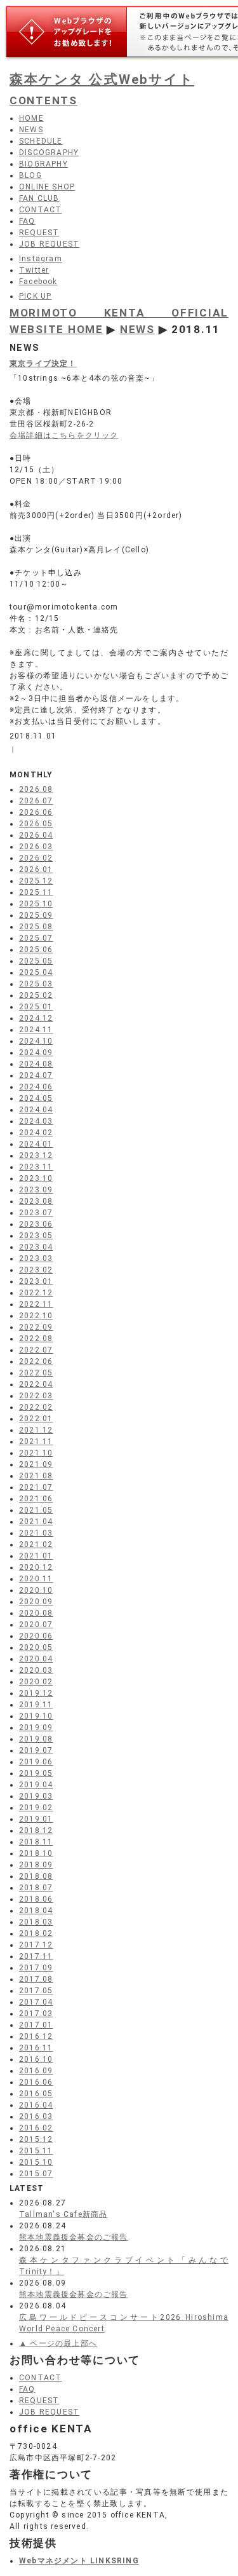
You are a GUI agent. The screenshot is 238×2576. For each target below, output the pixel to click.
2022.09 (36, 1327)
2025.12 (36, 881)
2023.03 (36, 1258)
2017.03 (36, 2014)
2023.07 (36, 1213)
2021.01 (36, 1556)
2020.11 (36, 1579)
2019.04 (36, 1785)
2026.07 (36, 801)
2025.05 (36, 961)
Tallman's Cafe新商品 (63, 2214)
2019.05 (36, 1773)
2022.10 (36, 1316)
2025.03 (36, 984)
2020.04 (36, 1659)
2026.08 (36, 789)
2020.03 (36, 1670)
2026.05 (36, 824)
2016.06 (36, 2082)
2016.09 (36, 2071)
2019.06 (36, 1762)
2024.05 (36, 1098)
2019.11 (36, 1705)
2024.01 (36, 1144)
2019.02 (36, 1808)
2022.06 (36, 1361)
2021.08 (36, 1476)
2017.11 (36, 1956)
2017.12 (36, 1945)
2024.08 (36, 1064)
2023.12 (36, 1155)
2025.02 (36, 995)
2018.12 (36, 1830)
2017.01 (36, 2025)
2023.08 (36, 1201)
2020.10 (36, 1590)
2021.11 (36, 1441)
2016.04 (36, 2105)
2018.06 (36, 1899)
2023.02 (36, 1270)
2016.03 (36, 2116)
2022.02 (36, 1407)
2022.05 (36, 1373)
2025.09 (36, 915)
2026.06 (36, 812)
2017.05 (36, 1991)
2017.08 (36, 1979)
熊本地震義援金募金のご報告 (74, 2237)
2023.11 (36, 1167)
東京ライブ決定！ (43, 364)
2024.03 (36, 1121)
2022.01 (36, 1419)
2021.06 (36, 1499)
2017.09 (36, 1968)
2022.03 (36, 1396)
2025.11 (36, 892)
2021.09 (36, 1464)
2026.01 (36, 869)
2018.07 (36, 1888)
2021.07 (36, 1487)
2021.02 (36, 1544)
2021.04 (36, 1522)
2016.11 (36, 2048)
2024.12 (36, 1018)
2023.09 (36, 1190)
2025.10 (36, 904)
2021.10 (36, 1453)
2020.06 (36, 1636)
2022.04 (36, 1384)
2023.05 (36, 1236)
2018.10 (36, 1853)
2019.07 (36, 1750)
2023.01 (36, 1281)
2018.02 (36, 1933)
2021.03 (36, 1533)
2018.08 (36, 1876)
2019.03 (36, 1796)
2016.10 (36, 2059)
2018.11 (36, 1842)
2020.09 (36, 1602)
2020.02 (36, 1682)
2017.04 (36, 2002)
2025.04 (36, 972)
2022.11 (36, 1304)
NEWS (137, 329)
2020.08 (36, 1613)
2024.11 (36, 1030)
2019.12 (36, 1693)
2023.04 (36, 1247)
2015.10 (36, 2162)
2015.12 (36, 2139)
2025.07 (36, 938)
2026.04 (36, 835)
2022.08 (36, 1339)
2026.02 (36, 858)
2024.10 (36, 1041)
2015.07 (36, 2174)
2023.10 (36, 1178)
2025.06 (36, 950)
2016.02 (36, 2128)
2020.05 (36, 1647)
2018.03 (36, 1922)
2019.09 (36, 1728)
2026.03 (36, 847)
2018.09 (36, 1865)
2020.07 (36, 1625)
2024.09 (36, 1053)
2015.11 (36, 2151)
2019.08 (36, 1739)
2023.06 (36, 1224)
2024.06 (36, 1087)
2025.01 (36, 1007)
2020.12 (36, 1567)
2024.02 (36, 1133)
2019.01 (36, 1819)
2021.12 (36, 1430)
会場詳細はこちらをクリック (64, 435)
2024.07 (36, 1075)
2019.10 (36, 1716)
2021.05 (36, 1510)
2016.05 (36, 2094)
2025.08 (36, 927)
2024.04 (36, 1110)
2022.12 (36, 1293)
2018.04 (36, 1911)
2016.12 (36, 2036)
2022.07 (36, 1350)
